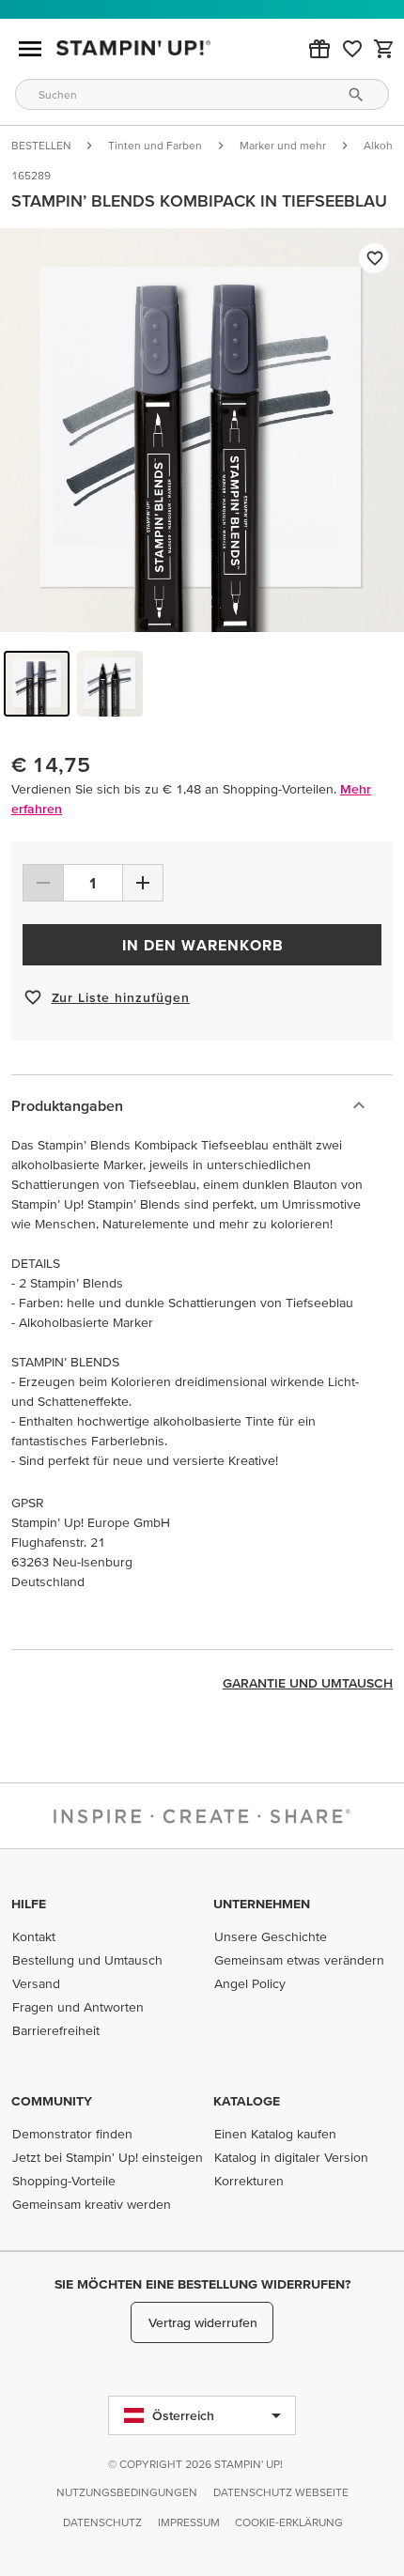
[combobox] (202, 94)
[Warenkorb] (384, 49)
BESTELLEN (41, 145)
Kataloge (247, 2101)
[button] (319, 49)
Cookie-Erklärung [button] (289, 2522)
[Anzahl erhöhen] (143, 883)
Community (52, 2101)
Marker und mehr (283, 145)
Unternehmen (262, 1904)
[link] (352, 49)
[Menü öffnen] (30, 49)
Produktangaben (67, 1105)
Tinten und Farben (155, 145)
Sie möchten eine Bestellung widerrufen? (202, 2284)
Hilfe (29, 1904)
